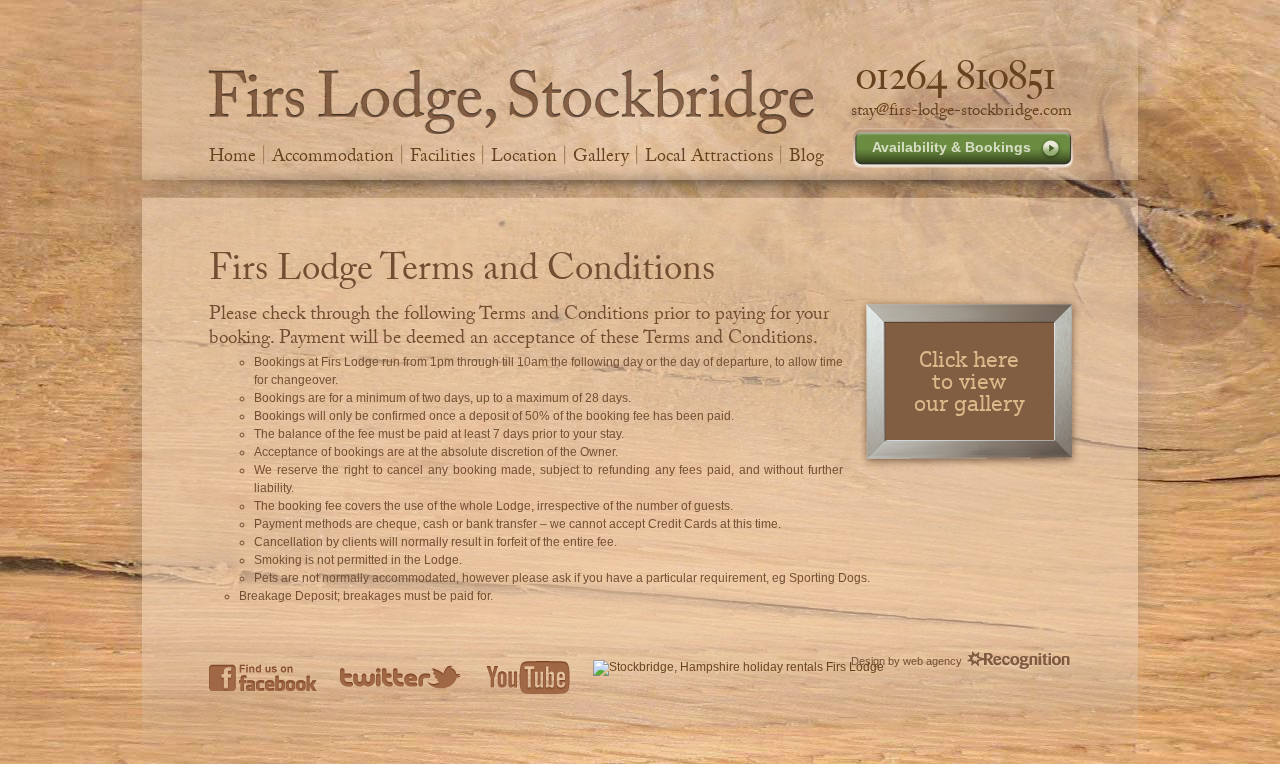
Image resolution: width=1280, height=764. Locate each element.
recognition (1018, 661)
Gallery (601, 155)
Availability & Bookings (951, 147)
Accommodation (333, 155)
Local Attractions (709, 155)
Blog (806, 155)
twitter (401, 677)
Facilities (442, 155)
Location (524, 155)
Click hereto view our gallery (969, 381)
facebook (263, 677)
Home (232, 155)
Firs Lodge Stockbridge (511, 101)
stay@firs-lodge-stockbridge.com (961, 110)
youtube (528, 677)
